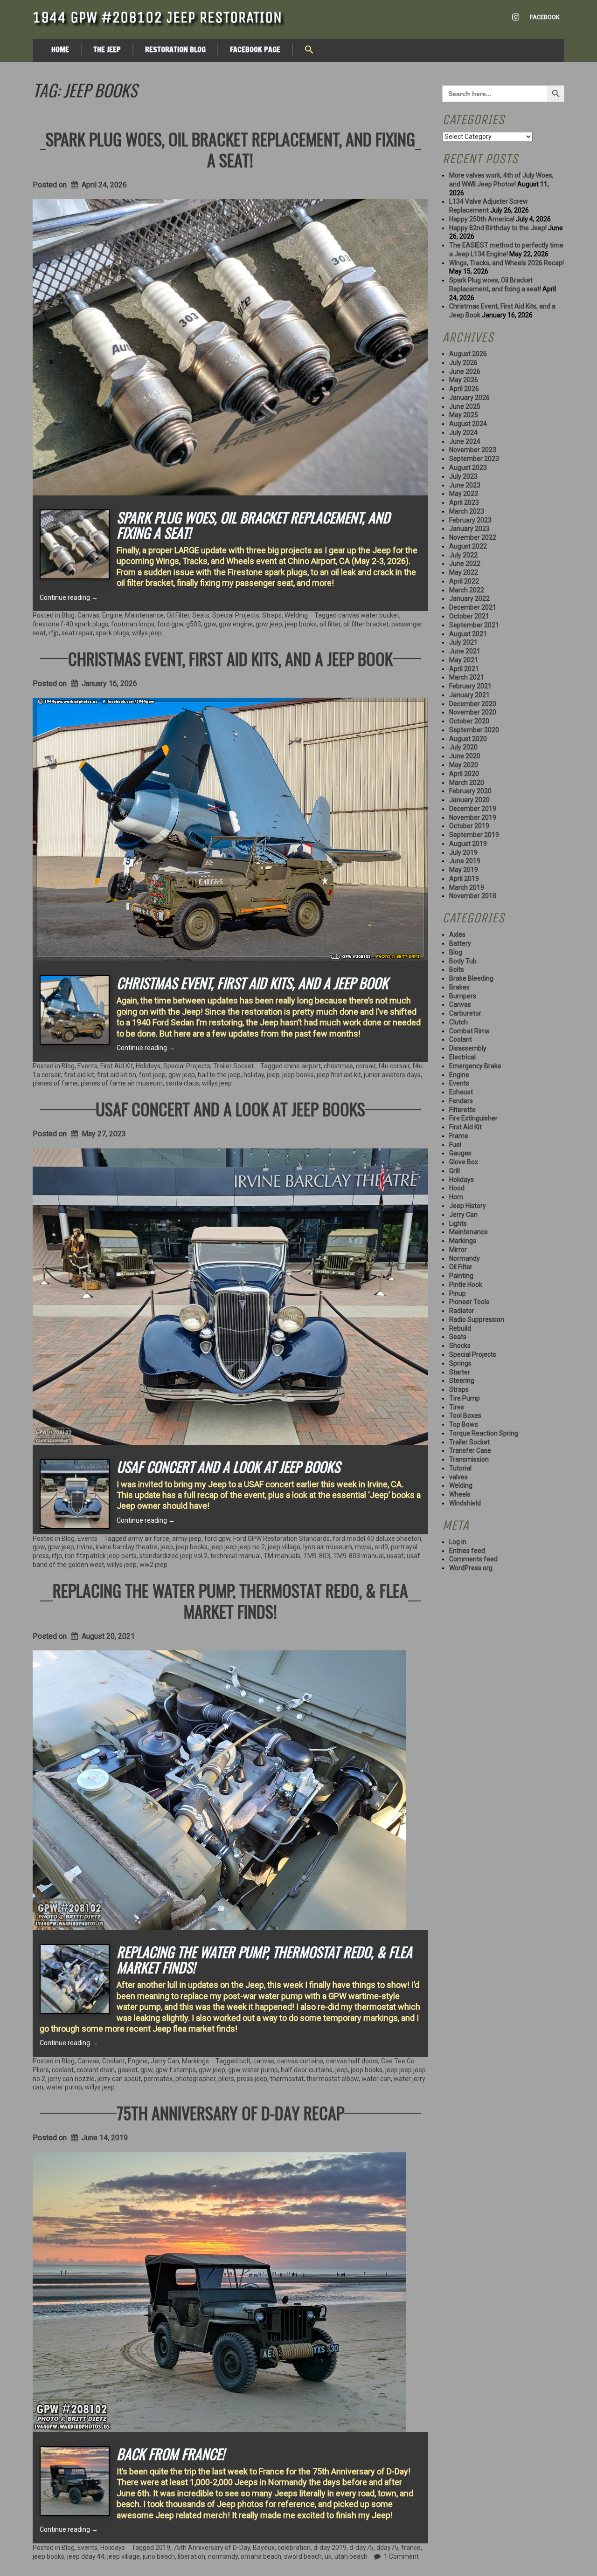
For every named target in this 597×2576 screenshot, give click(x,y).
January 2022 (469, 598)
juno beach (159, 2556)
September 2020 (474, 730)
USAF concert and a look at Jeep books (230, 1109)
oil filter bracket (366, 624)
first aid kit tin (117, 1075)
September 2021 (474, 625)
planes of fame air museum (122, 1083)
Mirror (458, 1250)
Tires (457, 1407)
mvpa (363, 1547)
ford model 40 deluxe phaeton (377, 1539)
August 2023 (468, 467)
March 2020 (467, 783)
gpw (210, 624)
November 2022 (473, 537)
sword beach (303, 2556)
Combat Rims (469, 1031)
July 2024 (463, 433)
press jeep (252, 2079)
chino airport (302, 1066)
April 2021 (464, 669)
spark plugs (112, 633)
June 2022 (465, 563)
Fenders (461, 1101)
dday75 (387, 2548)
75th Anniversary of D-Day (212, 2548)
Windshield (465, 1503)
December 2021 (473, 607)
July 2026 (463, 363)
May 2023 (464, 494)
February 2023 (470, 520)
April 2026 (464, 389)
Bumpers (463, 996)
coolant (63, 2070)
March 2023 (467, 511)
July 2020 (463, 747)
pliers (226, 2079)
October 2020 (469, 721)
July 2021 (463, 642)
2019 (163, 2548)
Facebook (545, 17)
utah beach (351, 2556)
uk (328, 2556)
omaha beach (261, 2556)
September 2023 (474, 459)
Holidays (148, 1066)
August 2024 (468, 424)
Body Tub (463, 961)
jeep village (284, 1547)
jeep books (301, 624)
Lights (458, 1223)
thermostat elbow (333, 2079)
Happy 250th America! (482, 219)
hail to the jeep (219, 1075)
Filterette (462, 1110)
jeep (273, 1075)
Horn (456, 1197)
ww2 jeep (153, 1565)
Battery (460, 943)
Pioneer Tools (469, 1302)
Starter (460, 1372)
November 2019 (473, 817)
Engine (112, 615)
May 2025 (464, 415)
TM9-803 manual (358, 1556)
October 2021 (469, 616)
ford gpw (170, 624)
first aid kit (79, 1075)
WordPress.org (471, 1568)
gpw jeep (269, 624)
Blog (68, 615)
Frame (459, 1136)
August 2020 (468, 739)
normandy (223, 2556)
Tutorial (460, 1468)
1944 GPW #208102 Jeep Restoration (157, 17)
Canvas (88, 615)
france (411, 2548)
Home (60, 49)
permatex (158, 2079)
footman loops (133, 624)
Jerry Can (165, 2061)
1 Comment (401, 2556)
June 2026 (465, 371)
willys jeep (147, 633)
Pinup (458, 1293)
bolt (245, 2061)
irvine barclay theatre (127, 1547)
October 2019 (469, 826)
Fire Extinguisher (473, 1118)
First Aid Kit (117, 1066)
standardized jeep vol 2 (174, 1556)
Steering (462, 1381)
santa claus (182, 1083)
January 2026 (469, 398)
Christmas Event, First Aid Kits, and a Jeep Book (230, 658)
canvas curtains (300, 2061)
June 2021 (465, 651)
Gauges (460, 1153)
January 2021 (469, 695)
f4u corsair (394, 1066)
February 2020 (470, 791)
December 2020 (473, 704)
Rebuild (460, 1328)
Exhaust (461, 1092)
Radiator (462, 1311)
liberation (191, 2556)
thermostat (287, 2079)
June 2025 (465, 406)
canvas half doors (352, 2061)
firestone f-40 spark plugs (70, 624)
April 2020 (464, 774)
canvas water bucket (369, 615)
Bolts (457, 969)
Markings (195, 2061)
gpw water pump (253, 2070)
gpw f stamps (176, 2070)
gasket (128, 2070)
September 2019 (474, 835)
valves (458, 1477)
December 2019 (473, 809)
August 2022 (468, 546)
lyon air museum (328, 1547)
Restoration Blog (175, 49)
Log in (458, 1542)
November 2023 (473, 450)
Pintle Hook (466, 1285)
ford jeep (152, 1075)
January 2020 (469, 800)
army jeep (187, 1539)
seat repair (77, 633)
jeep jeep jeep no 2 (238, 1547)
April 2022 (464, 581)
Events (87, 1066)
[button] (309, 50)
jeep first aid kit (339, 1075)
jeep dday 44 (86, 2556)
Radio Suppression (477, 1319)
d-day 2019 (330, 2548)
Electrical (462, 1057)
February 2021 (470, 686)
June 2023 (465, 485)
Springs (460, 1363)
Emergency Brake (475, 1066)
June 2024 (465, 441)
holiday (254, 1075)
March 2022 (467, 590)
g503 (194, 624)
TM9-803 (317, 1556)
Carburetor (465, 1013)
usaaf (395, 1556)
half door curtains (307, 2070)
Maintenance (144, 615)
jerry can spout (119, 2079)
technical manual (236, 1556)
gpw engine (236, 624)
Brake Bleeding (471, 978)
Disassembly (468, 1048)
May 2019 (464, 870)
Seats (201, 615)
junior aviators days (392, 1075)
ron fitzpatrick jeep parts (101, 1556)
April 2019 (464, 879)
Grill (455, 1171)
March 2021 (467, 677)
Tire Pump (465, 1398)
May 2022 (464, 572)
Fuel (455, 1145)
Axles (457, 934)
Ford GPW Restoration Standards (281, 1539)
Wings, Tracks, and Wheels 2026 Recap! (507, 263)
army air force (149, 1539)
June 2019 (465, 861)
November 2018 (473, 896)
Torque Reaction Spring (484, 1433)
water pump (64, 2087)
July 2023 (463, 476)
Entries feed (467, 1551)
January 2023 (469, 529)
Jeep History (468, 1206)
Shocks (460, 1346)
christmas (338, 1066)
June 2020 (465, 756)
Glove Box (464, 1162)
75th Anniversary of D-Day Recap (230, 2112)
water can (376, 2079)
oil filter (330, 624)
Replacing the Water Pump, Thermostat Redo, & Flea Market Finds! (230, 1601)
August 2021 (468, 634)
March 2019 (467, 887)
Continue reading (69, 598)
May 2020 (464, 765)
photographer (195, 2079)
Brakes (459, 987)
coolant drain (96, 2070)
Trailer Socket (233, 1066)
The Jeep (107, 49)
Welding (296, 615)
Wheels (460, 1494)
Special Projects (236, 615)
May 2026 (464, 380)
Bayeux (264, 2548)
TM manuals (282, 1556)
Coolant (114, 2061)
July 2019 (463, 852)
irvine (85, 1547)
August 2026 (468, 354)
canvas (264, 2061)
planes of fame (55, 1083)
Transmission (469, 1459)
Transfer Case (470, 1450)
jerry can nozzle (71, 2079)
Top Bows (464, 1424)
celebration (294, 2548)
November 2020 (473, 712)
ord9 (381, 1547)
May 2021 (464, 660)
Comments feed (473, 1559)
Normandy (465, 1258)
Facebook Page (255, 49)
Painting (461, 1276)
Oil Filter (178, 615)
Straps (272, 615)
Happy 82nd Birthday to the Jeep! (498, 228)
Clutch (458, 1022)
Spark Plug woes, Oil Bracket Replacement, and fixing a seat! (230, 149)
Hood (457, 1188)
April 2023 (464, 502)
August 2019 (468, 844)
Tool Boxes (465, 1415)
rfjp (54, 633)
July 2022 (463, 555)
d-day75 (361, 2548)
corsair (366, 1066)
